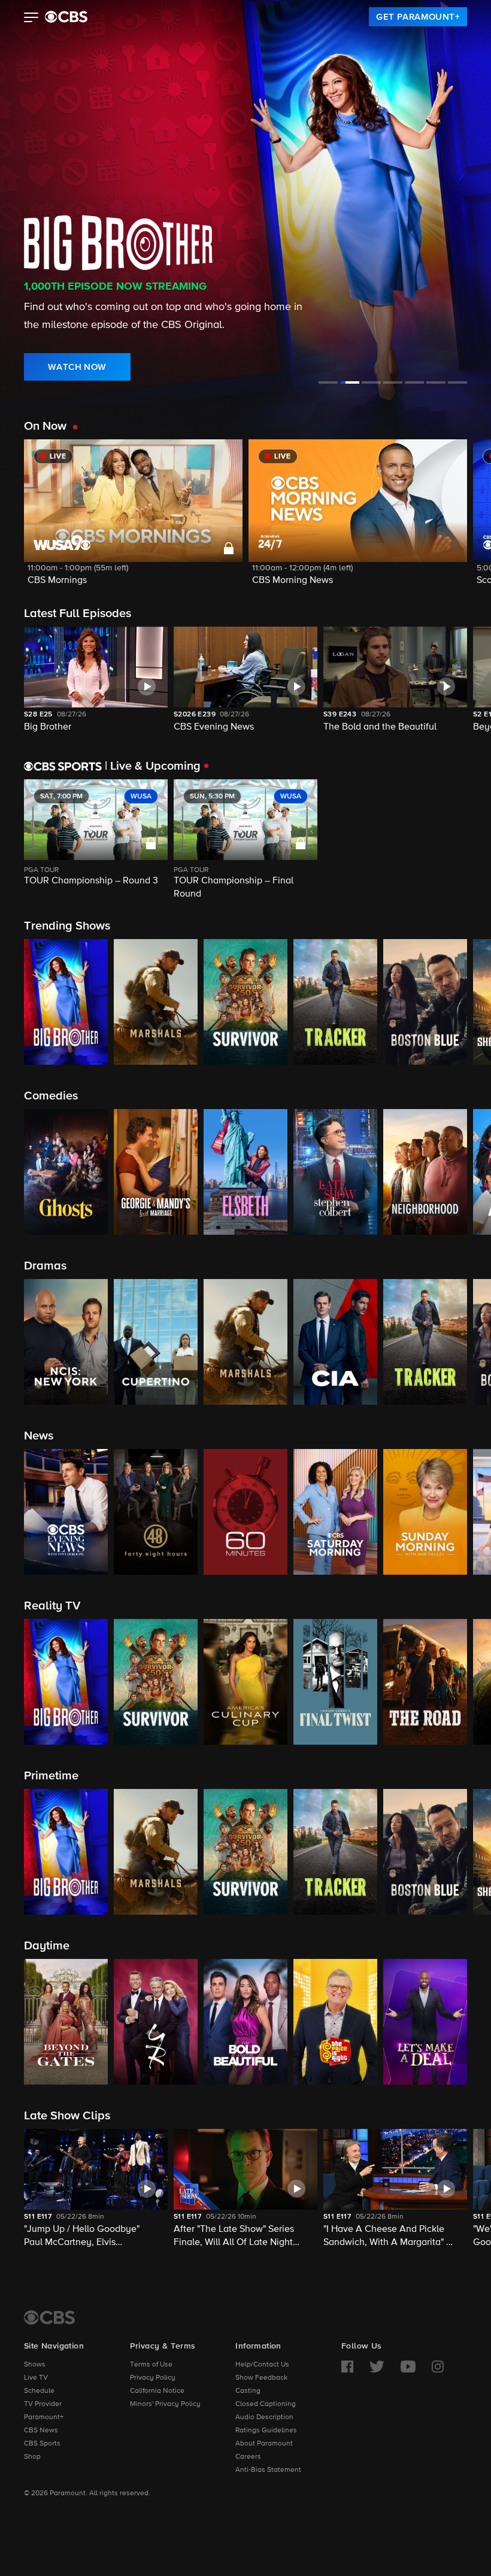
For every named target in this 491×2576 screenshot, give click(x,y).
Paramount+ (44, 2417)
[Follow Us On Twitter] (377, 2367)
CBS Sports (42, 2444)
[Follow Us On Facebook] (347, 2367)
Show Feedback (261, 2378)
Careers (248, 2457)
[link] (418, 17)
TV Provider (43, 2404)
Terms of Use (151, 2365)
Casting (248, 2391)
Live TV (36, 2378)
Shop (32, 2457)
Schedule (39, 2391)
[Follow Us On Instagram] (438, 2367)
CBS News (41, 2431)
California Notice (157, 2391)
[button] (31, 19)
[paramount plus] (66, 17)
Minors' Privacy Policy (165, 2404)
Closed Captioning (266, 2404)
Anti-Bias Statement (268, 2470)
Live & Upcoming (153, 766)
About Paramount (264, 2444)
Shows (35, 2365)
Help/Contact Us (262, 2365)
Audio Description (264, 2417)
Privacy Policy (153, 2378)
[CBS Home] (49, 2317)
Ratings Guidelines (266, 2431)
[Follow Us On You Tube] (408, 2367)
